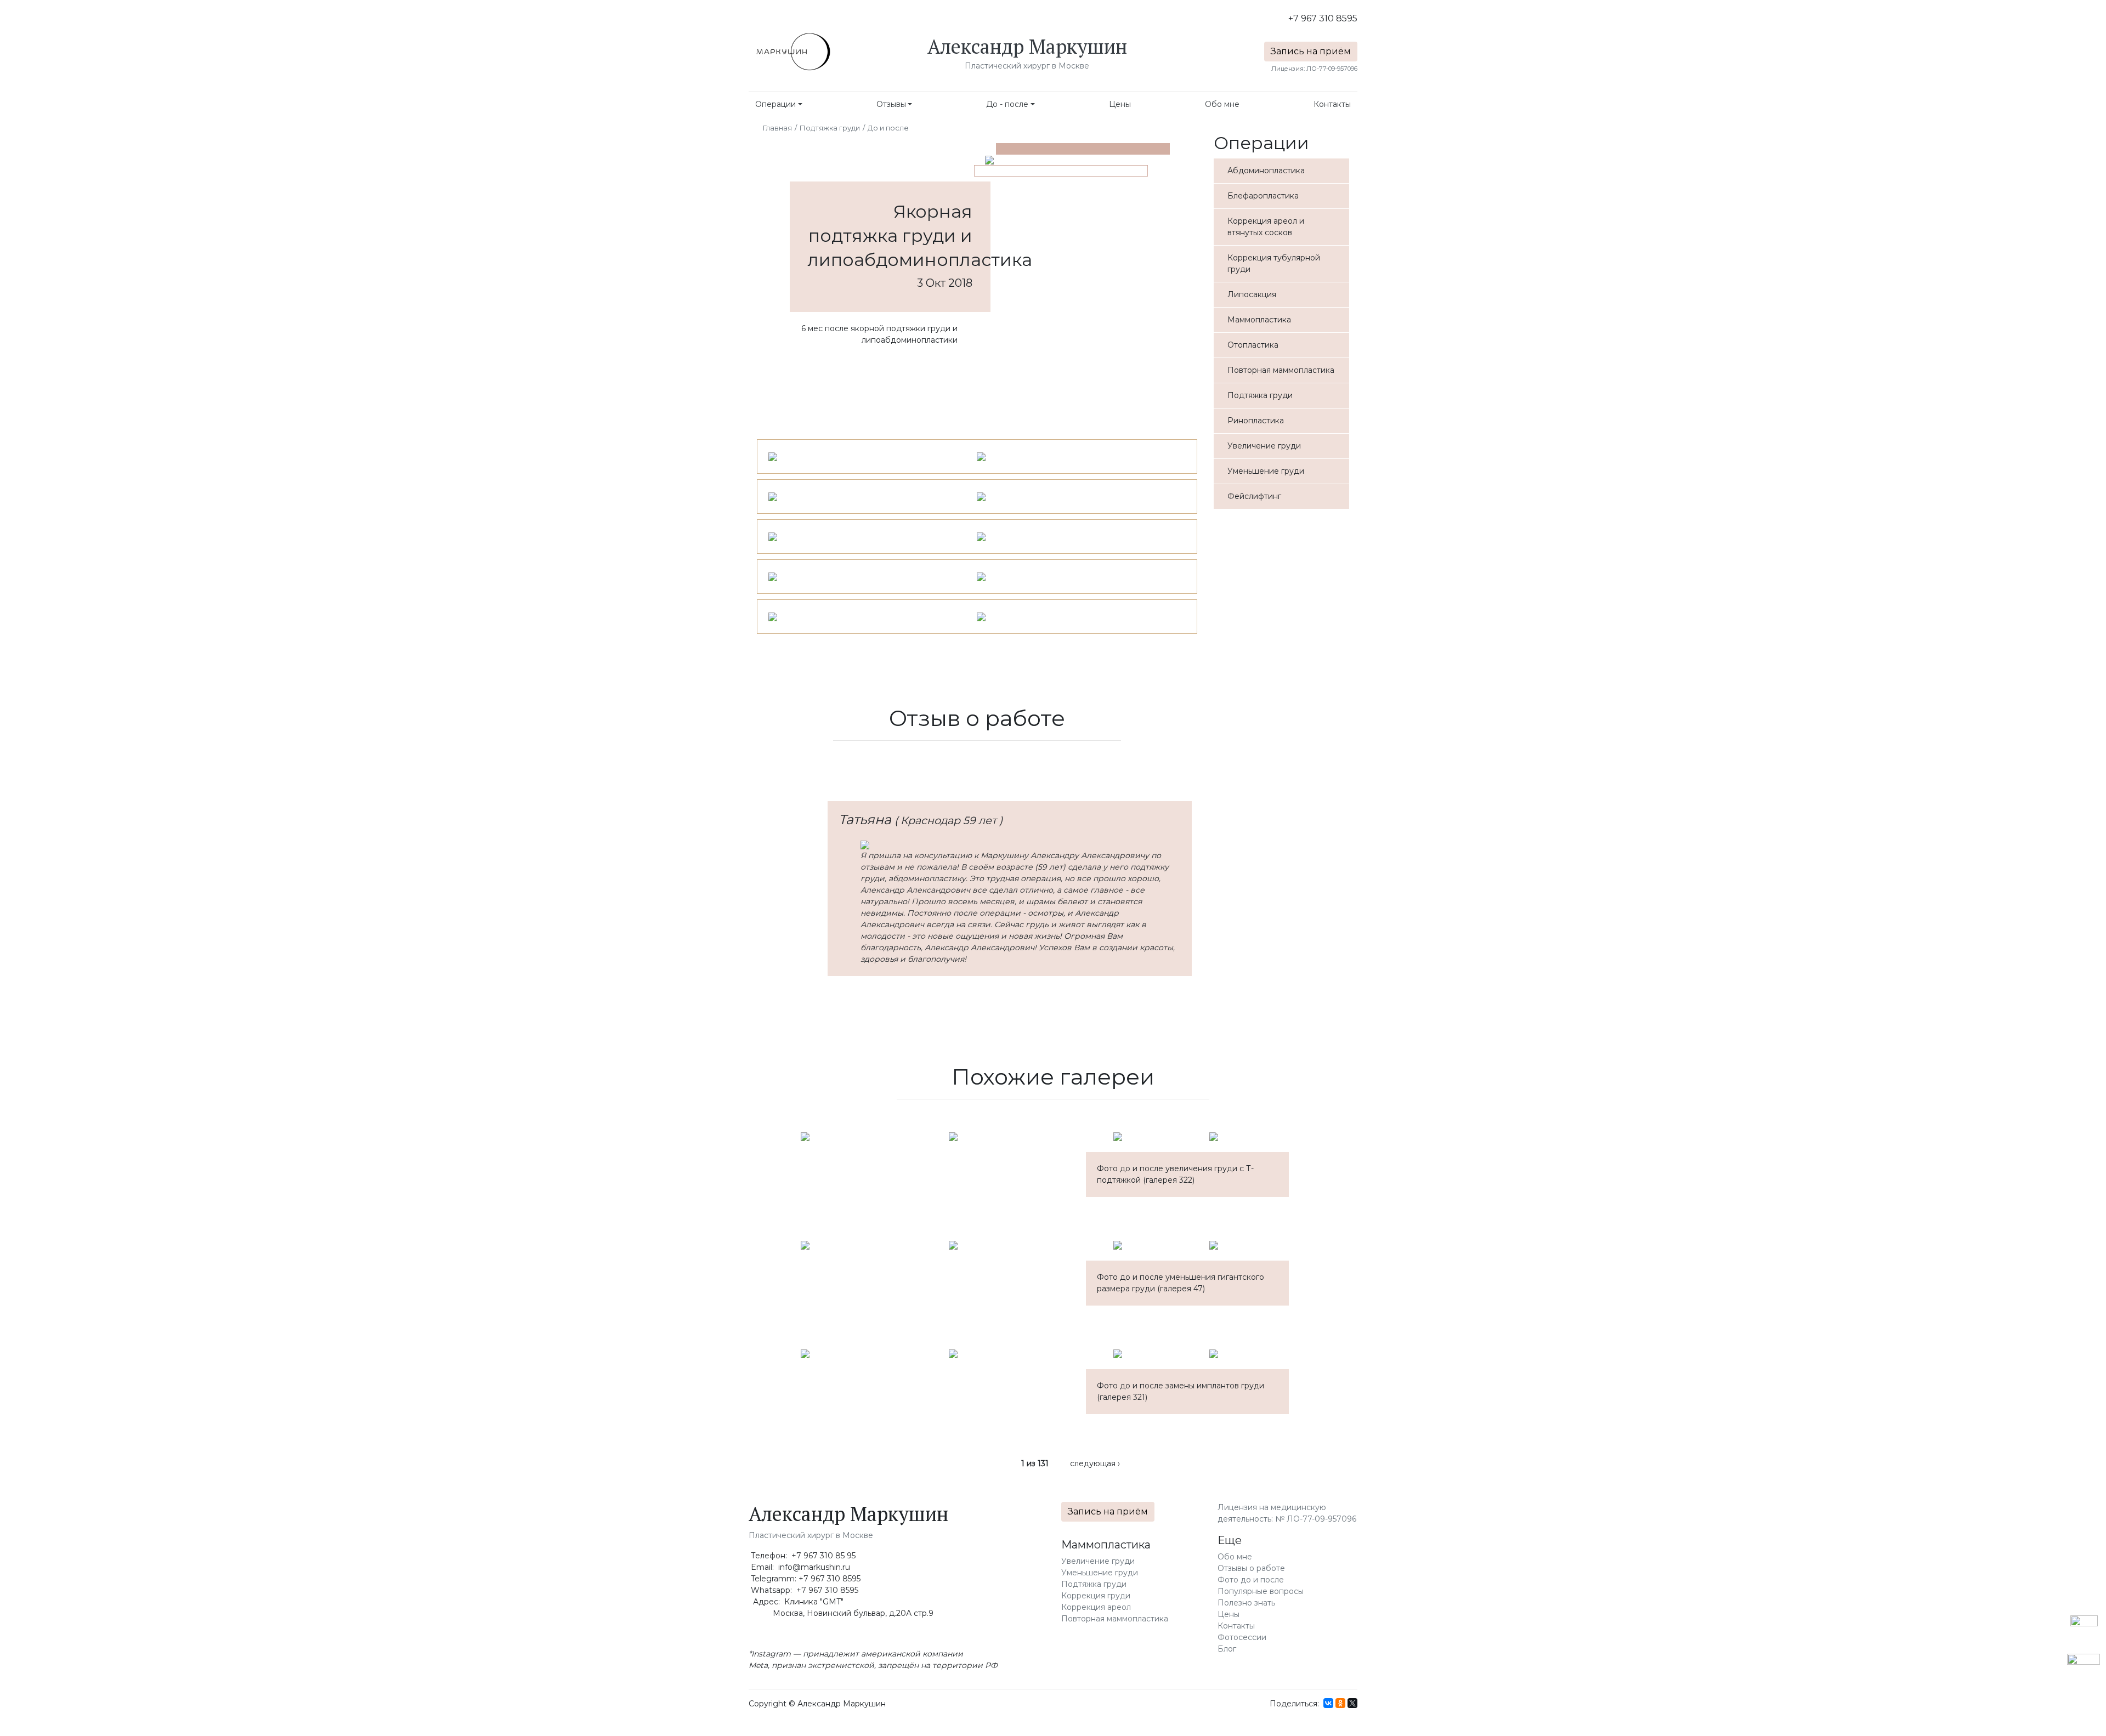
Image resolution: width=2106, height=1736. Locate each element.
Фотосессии (1242, 1637)
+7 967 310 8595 (1323, 18)
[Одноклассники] (1340, 1703)
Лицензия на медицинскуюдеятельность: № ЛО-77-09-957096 (1287, 1513)
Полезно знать (1246, 1603)
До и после (888, 128)
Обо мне (1222, 104)
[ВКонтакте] (1328, 1703)
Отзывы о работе (1251, 1568)
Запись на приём (1311, 51)
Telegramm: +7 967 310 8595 (805, 1579)
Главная (777, 128)
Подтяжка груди (830, 128)
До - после (1007, 104)
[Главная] (792, 52)
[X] (1352, 1703)
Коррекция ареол (1096, 1607)
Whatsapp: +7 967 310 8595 (803, 1590)
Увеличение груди (1098, 1561)
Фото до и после (1251, 1580)
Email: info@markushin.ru (799, 1567)
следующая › (1095, 1463)
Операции (775, 104)
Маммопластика (1106, 1545)
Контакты (1332, 104)
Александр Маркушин (1027, 46)
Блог (1227, 1649)
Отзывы (891, 104)
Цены (1120, 104)
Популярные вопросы (1261, 1591)
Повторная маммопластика (1115, 1619)
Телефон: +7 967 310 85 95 (802, 1556)
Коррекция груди (1096, 1596)
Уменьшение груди (1100, 1573)
